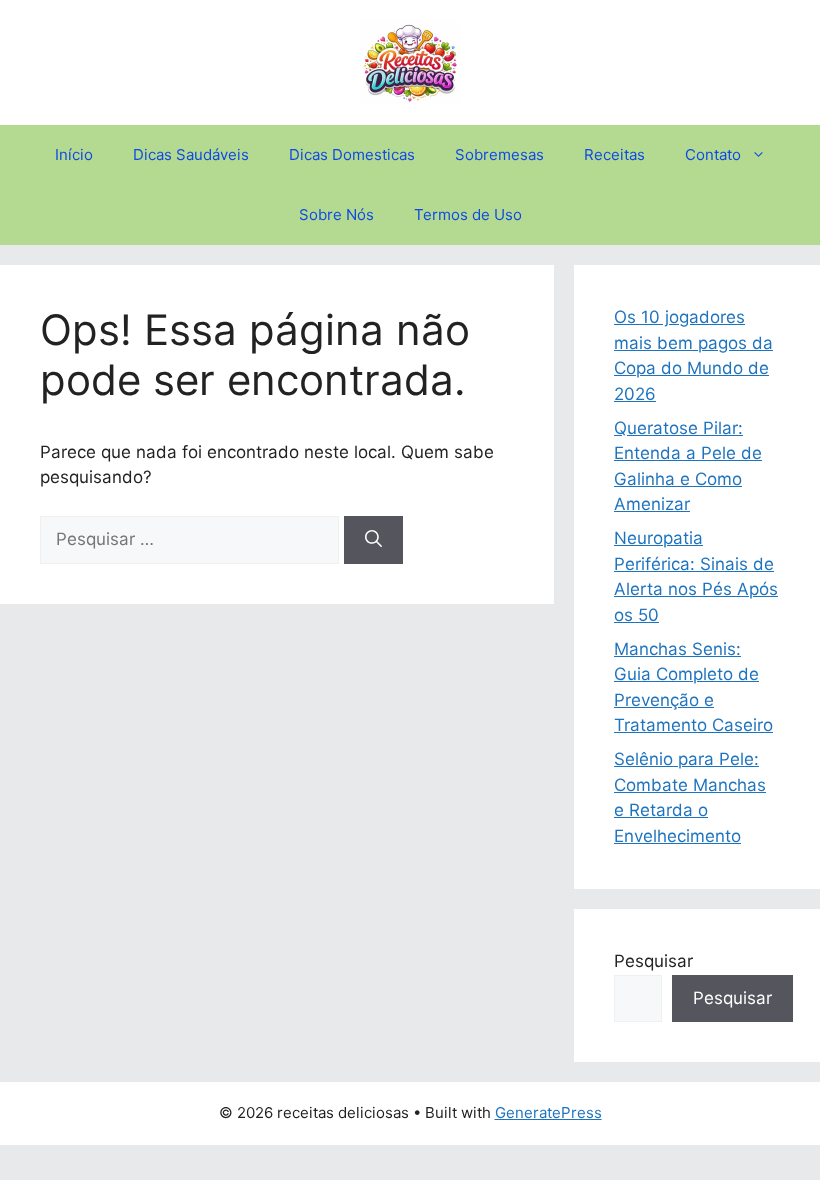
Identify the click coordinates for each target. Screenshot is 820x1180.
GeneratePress (548, 1112)
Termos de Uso (468, 214)
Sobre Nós (336, 214)
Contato (713, 154)
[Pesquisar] (373, 540)
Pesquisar (653, 961)
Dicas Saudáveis (191, 154)
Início (74, 154)
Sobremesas (499, 154)
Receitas (614, 154)
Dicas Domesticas (352, 154)
